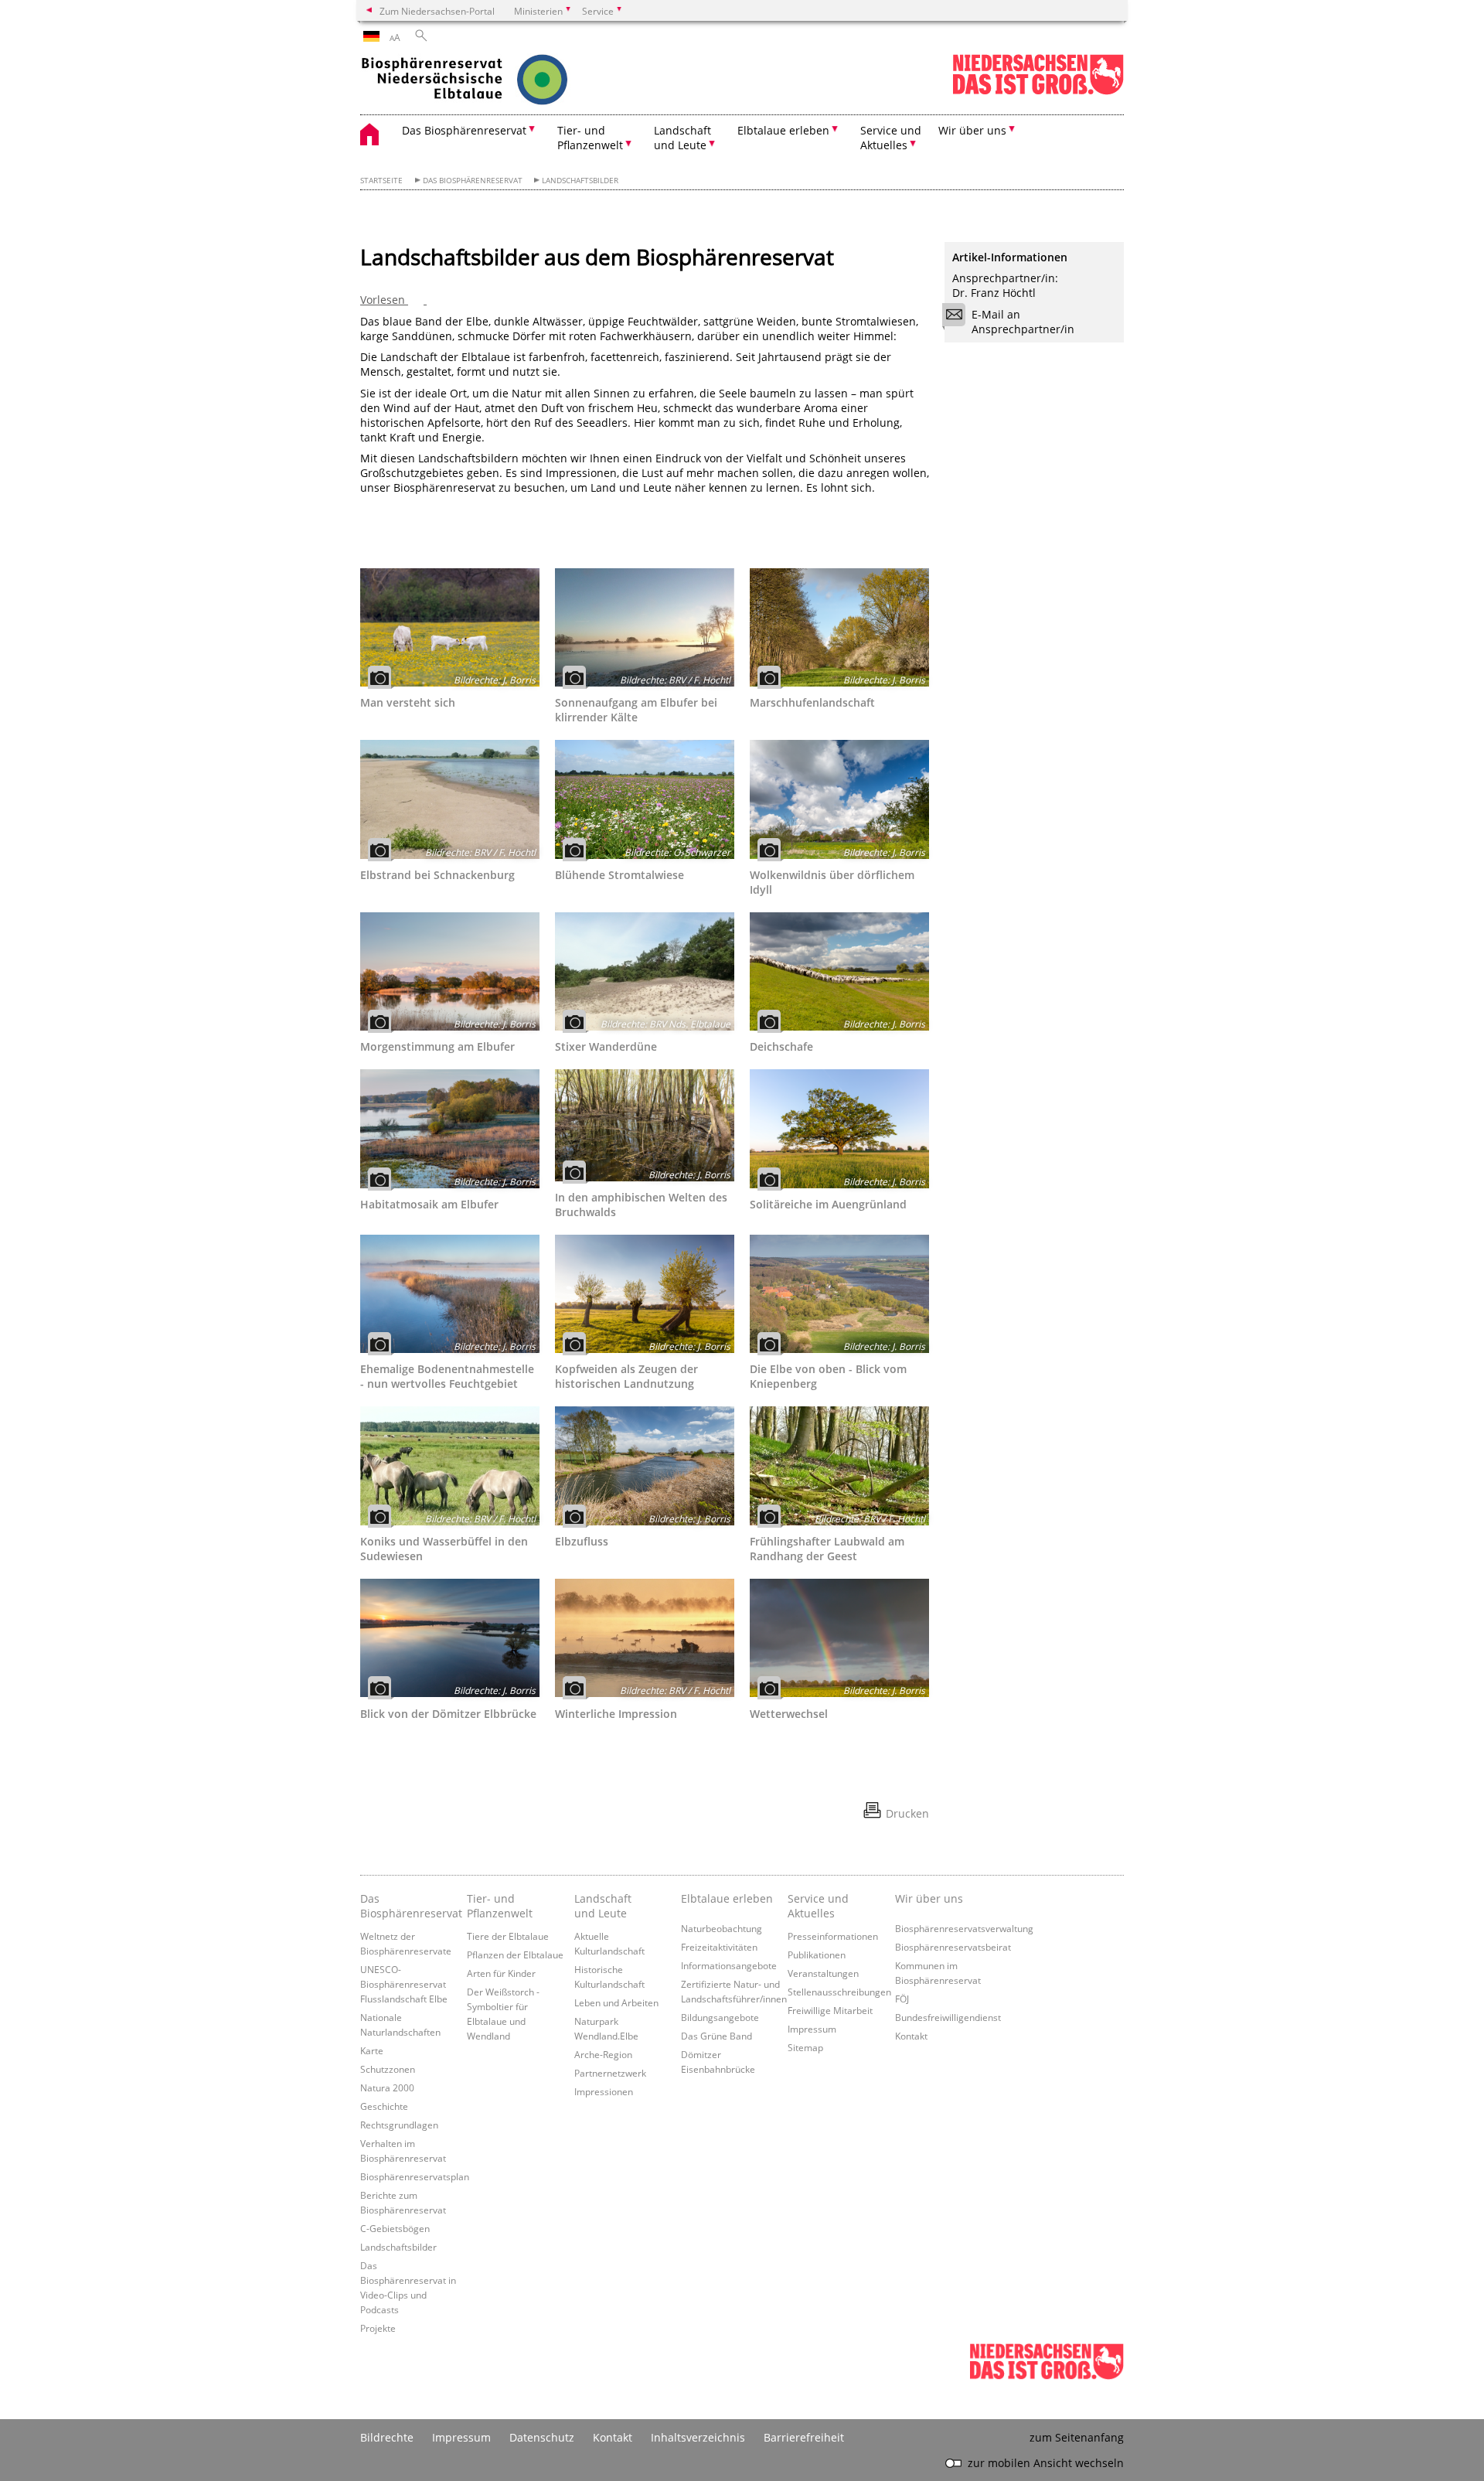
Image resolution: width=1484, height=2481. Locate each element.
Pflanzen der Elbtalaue (515, 1954)
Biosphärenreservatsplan (415, 2176)
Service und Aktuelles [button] (891, 138)
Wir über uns (929, 1898)
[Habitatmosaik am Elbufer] (450, 1128)
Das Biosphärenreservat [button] (464, 130)
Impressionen (604, 2091)
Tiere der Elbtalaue (508, 1936)
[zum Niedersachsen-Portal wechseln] (1038, 92)
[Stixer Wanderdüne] (645, 971)
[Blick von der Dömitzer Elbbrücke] (450, 1638)
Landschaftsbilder (580, 181)
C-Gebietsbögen (395, 2228)
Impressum (812, 2029)
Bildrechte (387, 2437)
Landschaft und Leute (603, 1906)
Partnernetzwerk (610, 2073)
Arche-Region (603, 2054)
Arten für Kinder (501, 1973)
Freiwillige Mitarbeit (830, 2010)
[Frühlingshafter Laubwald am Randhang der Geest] (839, 1465)
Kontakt (911, 2036)
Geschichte (384, 2106)
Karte (372, 2050)
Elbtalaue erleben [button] (783, 130)
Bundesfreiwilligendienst (948, 2017)
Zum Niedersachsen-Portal (437, 11)
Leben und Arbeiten (616, 2002)
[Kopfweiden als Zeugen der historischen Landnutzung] (645, 1294)
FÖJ (902, 1999)
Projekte (378, 2328)
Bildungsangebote (720, 2017)
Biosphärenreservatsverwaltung (964, 1928)
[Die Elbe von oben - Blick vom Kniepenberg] (839, 1294)
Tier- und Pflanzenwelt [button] (590, 138)
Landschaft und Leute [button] (682, 138)
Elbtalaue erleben (727, 1898)
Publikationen (817, 1954)
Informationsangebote (729, 1965)
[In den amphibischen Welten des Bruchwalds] (645, 1125)
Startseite (381, 181)
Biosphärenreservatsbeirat (953, 1947)
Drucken (907, 1813)
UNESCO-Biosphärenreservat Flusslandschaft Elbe (404, 1984)
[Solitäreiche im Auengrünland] (839, 1128)
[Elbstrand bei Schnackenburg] (450, 799)
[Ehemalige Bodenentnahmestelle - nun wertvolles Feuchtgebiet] (450, 1294)
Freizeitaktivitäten (719, 1947)
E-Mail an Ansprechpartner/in (1023, 322)
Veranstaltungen (823, 1973)
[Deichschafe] (839, 971)
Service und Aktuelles (818, 1906)
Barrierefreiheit (804, 2437)
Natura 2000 (387, 2087)
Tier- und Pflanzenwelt (500, 1906)
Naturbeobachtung (722, 1928)
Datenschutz (542, 2437)
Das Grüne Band (716, 2036)
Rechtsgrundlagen (399, 2125)
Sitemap (805, 2047)
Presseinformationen (833, 1936)
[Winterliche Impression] (645, 1638)
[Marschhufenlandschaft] (839, 627)
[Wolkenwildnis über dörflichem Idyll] (839, 799)
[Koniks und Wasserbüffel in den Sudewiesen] (450, 1465)
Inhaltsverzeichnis (698, 2437)
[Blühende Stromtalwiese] (645, 799)
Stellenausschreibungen (839, 1992)
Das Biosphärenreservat (473, 181)
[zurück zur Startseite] (495, 81)
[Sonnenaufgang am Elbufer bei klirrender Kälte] (645, 627)
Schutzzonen (388, 2069)
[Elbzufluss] (645, 1465)
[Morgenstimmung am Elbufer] (450, 971)
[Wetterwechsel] (839, 1638)
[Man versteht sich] (450, 627)
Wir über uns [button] (972, 130)
